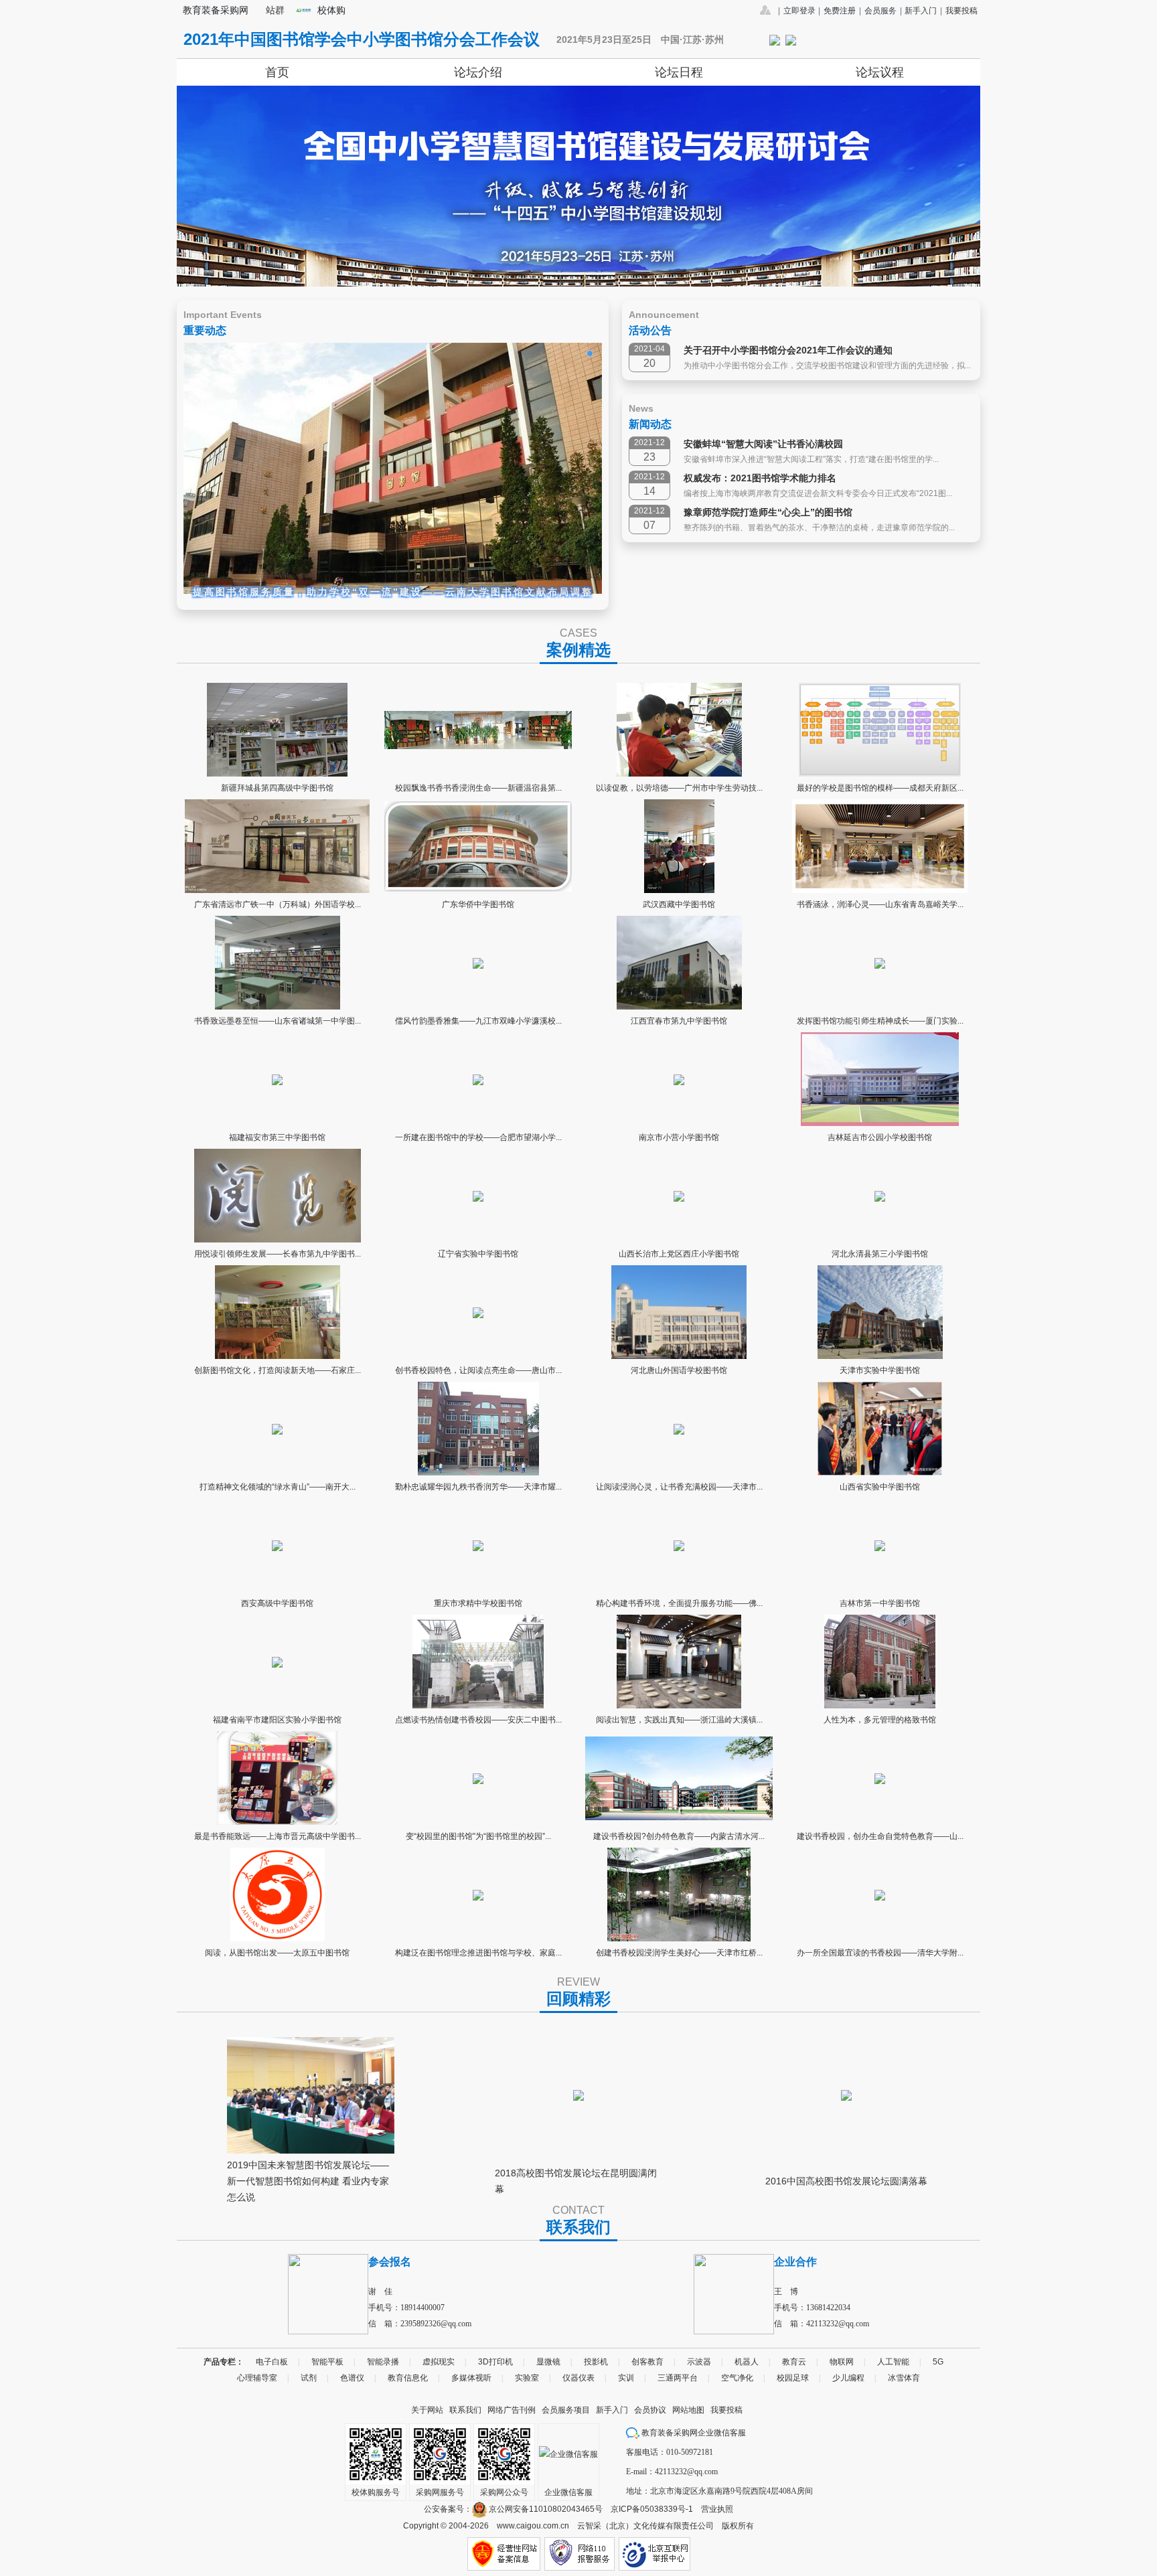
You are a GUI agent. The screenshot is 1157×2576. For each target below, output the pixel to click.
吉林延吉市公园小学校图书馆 (880, 1137)
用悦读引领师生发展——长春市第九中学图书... (278, 1254)
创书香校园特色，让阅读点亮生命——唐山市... (478, 1370)
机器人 (747, 2362)
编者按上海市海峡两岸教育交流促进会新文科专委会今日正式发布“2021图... (818, 493)
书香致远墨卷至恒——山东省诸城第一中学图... (278, 1021)
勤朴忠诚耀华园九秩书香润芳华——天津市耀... (478, 1487)
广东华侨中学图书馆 (478, 904)
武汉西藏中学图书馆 (679, 904)
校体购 (331, 10)
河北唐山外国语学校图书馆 (679, 1370)
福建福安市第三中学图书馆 (277, 1137)
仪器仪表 (578, 2378)
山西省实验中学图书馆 (880, 1487)
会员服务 (880, 11)
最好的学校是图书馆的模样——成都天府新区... (880, 788)
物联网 (842, 2362)
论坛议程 (880, 72)
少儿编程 (848, 2378)
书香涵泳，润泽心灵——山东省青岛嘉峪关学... (880, 904)
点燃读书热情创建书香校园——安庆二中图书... (478, 1720)
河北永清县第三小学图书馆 (880, 1254)
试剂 (309, 2378)
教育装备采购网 (216, 10)
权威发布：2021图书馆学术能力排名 (760, 478)
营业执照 (717, 2509)
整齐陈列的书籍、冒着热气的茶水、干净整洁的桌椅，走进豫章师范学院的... (819, 528)
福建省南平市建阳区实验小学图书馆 (277, 1720)
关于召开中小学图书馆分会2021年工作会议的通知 (788, 350)
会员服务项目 (566, 2410)
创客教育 (647, 2362)
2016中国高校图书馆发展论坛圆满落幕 (846, 2181)
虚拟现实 (439, 2362)
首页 (277, 72)
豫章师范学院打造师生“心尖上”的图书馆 (768, 512)
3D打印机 (495, 2362)
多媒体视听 (471, 2378)
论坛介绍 (478, 72)
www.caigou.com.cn (533, 2526)
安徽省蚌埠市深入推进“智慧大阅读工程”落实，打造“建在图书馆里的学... (811, 459)
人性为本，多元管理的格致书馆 (880, 1720)
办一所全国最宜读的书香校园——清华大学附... (880, 1953)
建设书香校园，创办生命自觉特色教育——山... (880, 1836)
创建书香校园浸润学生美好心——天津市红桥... (679, 1953)
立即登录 (799, 11)
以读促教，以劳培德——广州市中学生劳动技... (679, 788)
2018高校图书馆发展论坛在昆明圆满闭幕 (576, 2178)
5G (938, 2362)
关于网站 (427, 2410)
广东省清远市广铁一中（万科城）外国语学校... (278, 904)
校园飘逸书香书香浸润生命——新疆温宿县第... (478, 788)
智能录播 (383, 2362)
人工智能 (893, 2362)
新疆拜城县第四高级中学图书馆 (277, 788)
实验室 (527, 2378)
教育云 (794, 2362)
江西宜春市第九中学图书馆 (679, 1021)
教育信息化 (408, 2378)
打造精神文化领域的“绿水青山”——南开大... (278, 1487)
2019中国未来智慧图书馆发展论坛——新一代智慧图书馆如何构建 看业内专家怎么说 (308, 2176)
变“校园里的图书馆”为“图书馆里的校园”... (478, 1836)
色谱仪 (352, 2378)
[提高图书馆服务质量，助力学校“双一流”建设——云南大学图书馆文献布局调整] (393, 468)
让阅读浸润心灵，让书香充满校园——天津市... (679, 1487)
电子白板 (272, 2362)
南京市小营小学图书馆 (679, 1137)
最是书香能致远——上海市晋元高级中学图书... (278, 1836)
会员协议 (650, 2410)
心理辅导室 (257, 2378)
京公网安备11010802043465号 (545, 2509)
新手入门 (921, 11)
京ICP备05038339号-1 (652, 2509)
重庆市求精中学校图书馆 (478, 1603)
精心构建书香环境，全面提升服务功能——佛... (679, 1603)
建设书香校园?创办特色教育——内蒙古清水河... (679, 1836)
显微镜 (548, 2362)
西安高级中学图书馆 (277, 1603)
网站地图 (688, 2410)
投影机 (596, 2362)
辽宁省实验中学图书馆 (478, 1254)
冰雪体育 (904, 2378)
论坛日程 (679, 72)
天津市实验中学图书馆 (880, 1370)
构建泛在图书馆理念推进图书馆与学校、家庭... (478, 1953)
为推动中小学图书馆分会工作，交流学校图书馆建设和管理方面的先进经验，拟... (827, 366)
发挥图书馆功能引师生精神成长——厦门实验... (880, 1021)
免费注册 (840, 11)
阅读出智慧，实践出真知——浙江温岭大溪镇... (679, 1720)
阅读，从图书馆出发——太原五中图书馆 (277, 1953)
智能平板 (327, 2362)
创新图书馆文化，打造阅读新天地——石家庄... (278, 1370)
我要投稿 (961, 11)
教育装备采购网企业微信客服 (693, 2433)
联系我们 (465, 2410)
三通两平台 (678, 2378)
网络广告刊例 (512, 2410)
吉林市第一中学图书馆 (880, 1603)
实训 (626, 2378)
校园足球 (793, 2378)
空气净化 (737, 2378)
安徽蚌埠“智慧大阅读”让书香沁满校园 (763, 444)
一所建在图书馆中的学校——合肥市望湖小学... (478, 1137)
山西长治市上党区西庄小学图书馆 (679, 1254)
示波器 (699, 2362)
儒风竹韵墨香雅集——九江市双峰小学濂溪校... (478, 1021)
